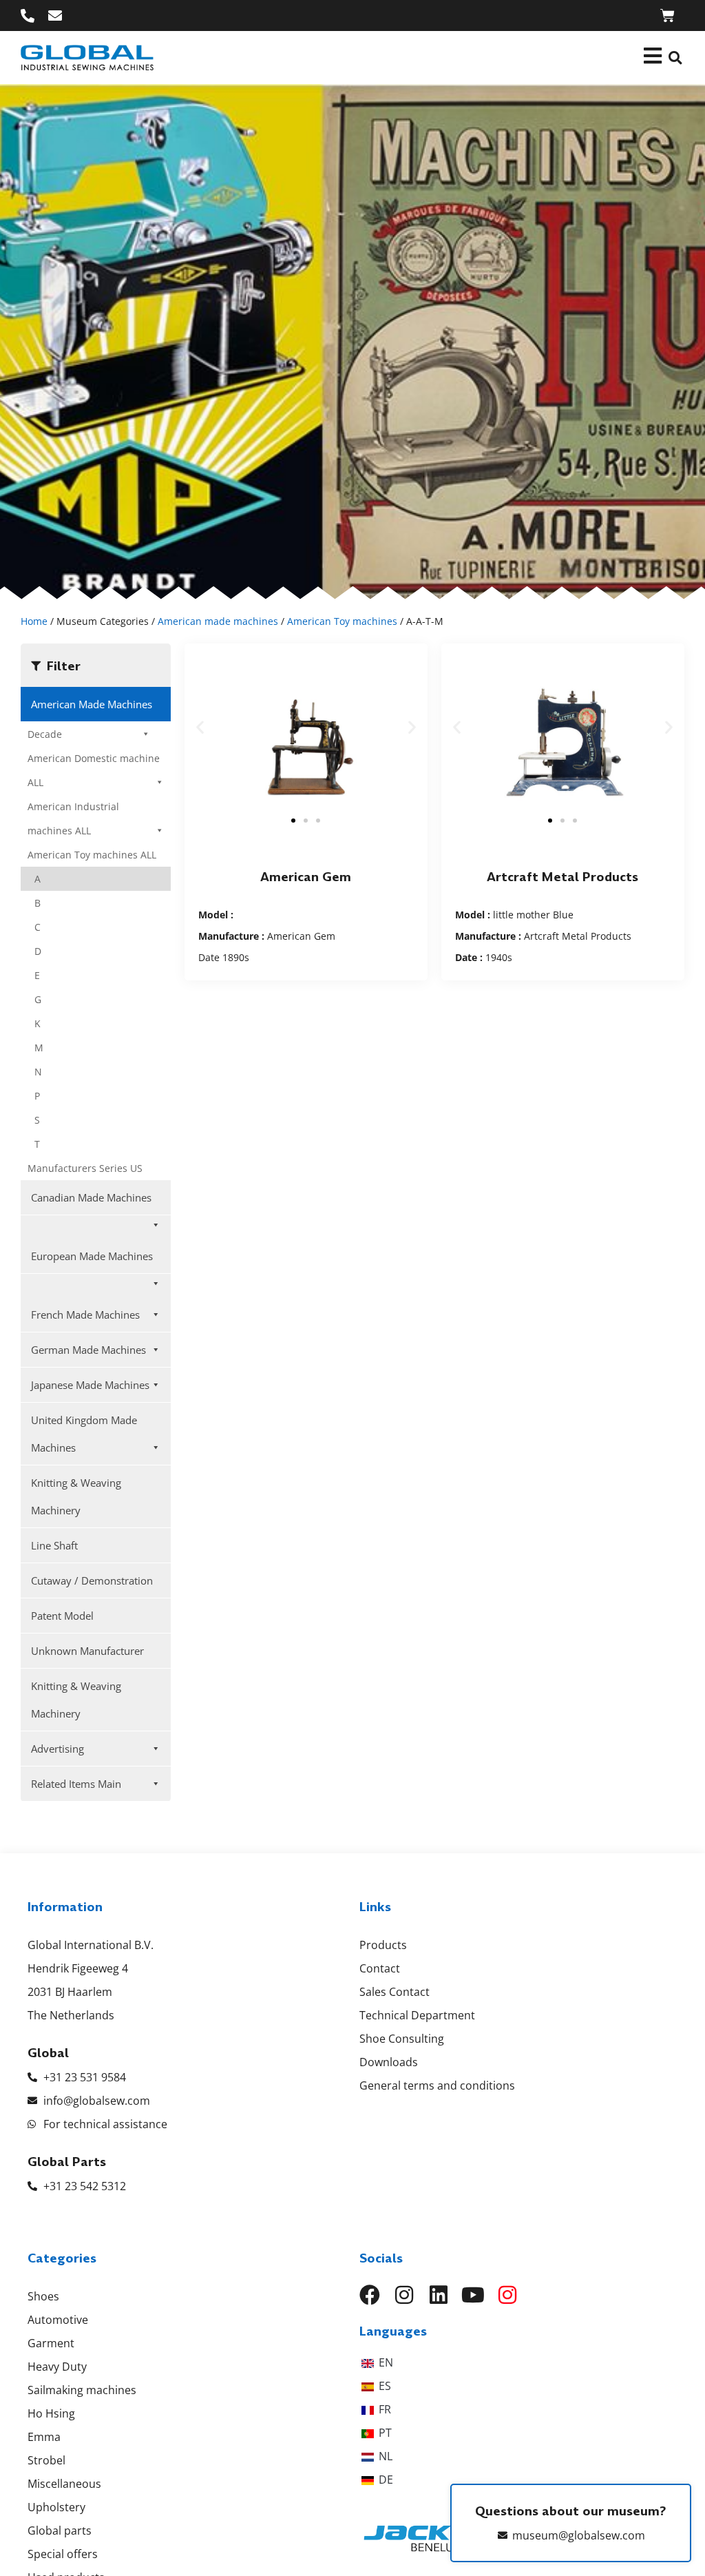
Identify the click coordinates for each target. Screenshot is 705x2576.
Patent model (62, 1616)
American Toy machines (342, 621)
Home (34, 621)
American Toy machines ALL (92, 855)
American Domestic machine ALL (94, 770)
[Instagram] (404, 2295)
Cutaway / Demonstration (92, 1580)
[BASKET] (667, 16)
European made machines (92, 1256)
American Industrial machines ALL (73, 818)
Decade (45, 734)
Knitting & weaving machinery (76, 1496)
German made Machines (88, 1350)
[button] (675, 58)
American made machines (218, 621)
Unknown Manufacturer (87, 1651)
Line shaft (54, 1545)
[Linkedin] (439, 2295)
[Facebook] (370, 2295)
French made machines (85, 1315)
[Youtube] (473, 2295)
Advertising (57, 1749)
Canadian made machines (91, 1197)
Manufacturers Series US (85, 1168)
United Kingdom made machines (84, 1434)
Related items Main (76, 1784)
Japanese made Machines (90, 1385)
